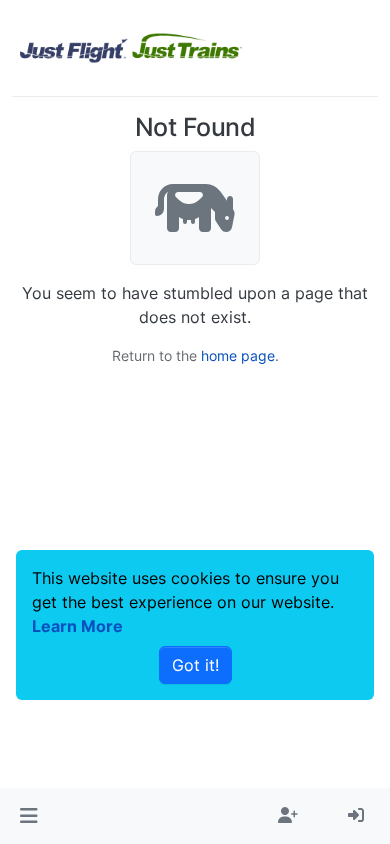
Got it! (195, 665)
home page (238, 355)
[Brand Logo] (131, 48)
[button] (28, 816)
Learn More (77, 626)
